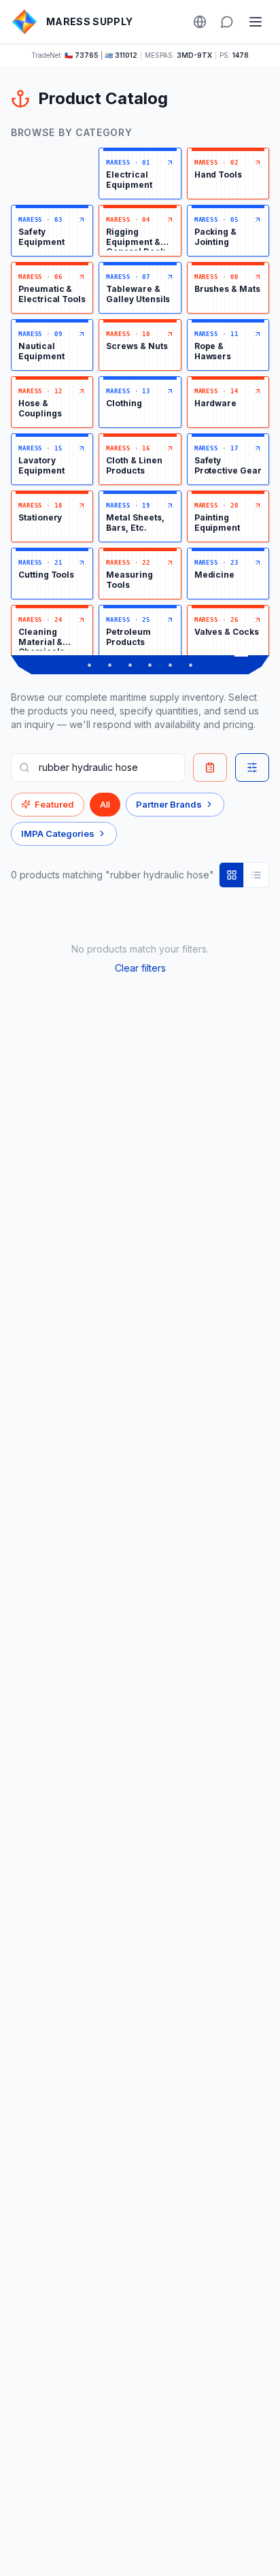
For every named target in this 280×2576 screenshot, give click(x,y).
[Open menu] (256, 22)
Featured (54, 804)
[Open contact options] (227, 22)
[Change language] (200, 22)
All (105, 804)
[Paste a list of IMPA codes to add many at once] (210, 767)
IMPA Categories (58, 833)
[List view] (256, 875)
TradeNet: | (84, 55)
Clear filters (140, 968)
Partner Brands (169, 804)
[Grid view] (232, 875)
